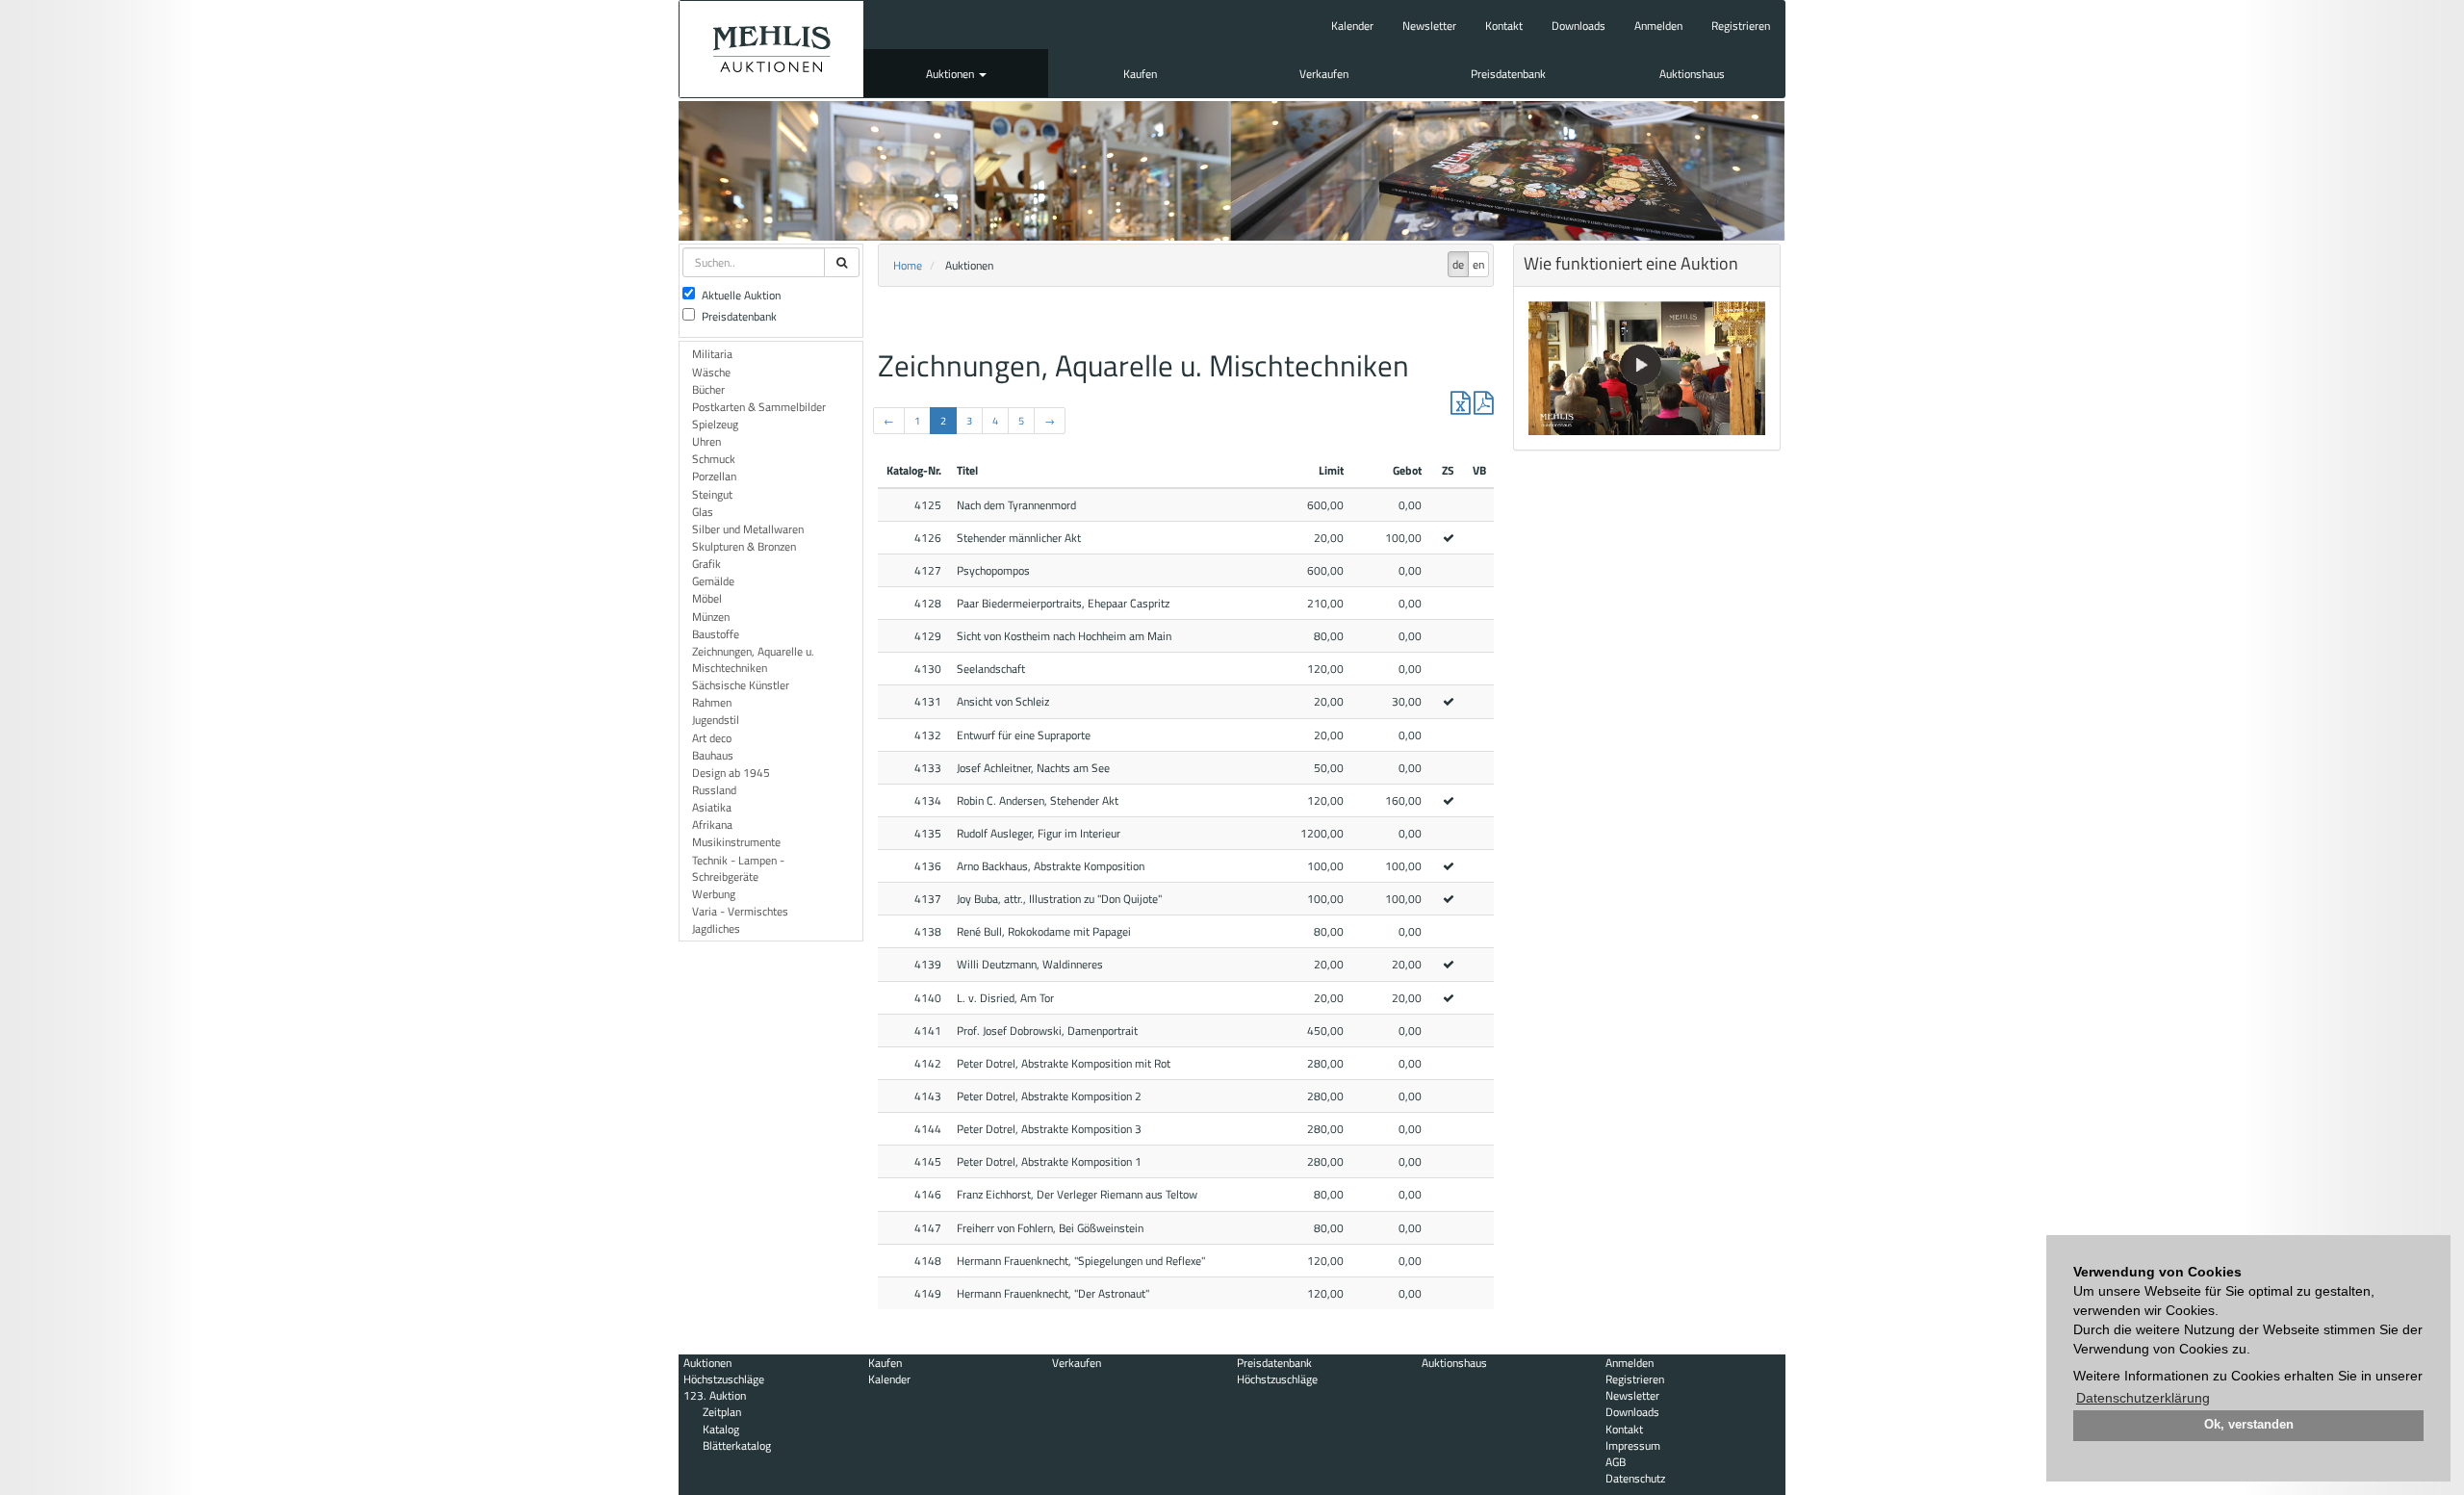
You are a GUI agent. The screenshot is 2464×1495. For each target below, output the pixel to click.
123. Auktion (715, 1395)
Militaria (712, 354)
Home (908, 265)
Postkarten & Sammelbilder (759, 407)
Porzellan (714, 476)
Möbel (707, 598)
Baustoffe (716, 634)
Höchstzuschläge (724, 1379)
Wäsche (711, 372)
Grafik (706, 564)
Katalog (721, 1429)
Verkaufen (1324, 74)
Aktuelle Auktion (741, 295)
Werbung (714, 894)
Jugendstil (716, 720)
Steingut (712, 494)
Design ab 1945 (731, 773)
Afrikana (712, 825)
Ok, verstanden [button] (2249, 1425)
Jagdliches (716, 928)
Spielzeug (715, 424)
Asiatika (712, 807)
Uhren (706, 441)
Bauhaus (713, 755)
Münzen (711, 617)
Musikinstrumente (736, 842)
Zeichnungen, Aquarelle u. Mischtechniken (753, 659)
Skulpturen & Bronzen (744, 546)
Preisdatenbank (1508, 74)
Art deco (712, 738)
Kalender (1352, 26)
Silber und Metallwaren (748, 529)
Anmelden (1658, 26)
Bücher (708, 389)
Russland (714, 790)
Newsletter (1429, 26)
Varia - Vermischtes (740, 911)
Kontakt (1504, 26)
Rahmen (712, 702)
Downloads (1578, 26)
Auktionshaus (1692, 74)
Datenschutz (1635, 1478)
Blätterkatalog (737, 1445)
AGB (1616, 1462)
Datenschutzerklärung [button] (2143, 1398)
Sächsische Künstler (741, 685)
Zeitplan (722, 1412)
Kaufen (1140, 74)
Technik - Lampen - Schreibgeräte (738, 868)
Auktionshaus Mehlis (771, 49)
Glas (703, 512)
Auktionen (951, 74)
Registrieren (1741, 26)
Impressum (1633, 1445)
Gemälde (713, 581)
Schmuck (714, 459)
